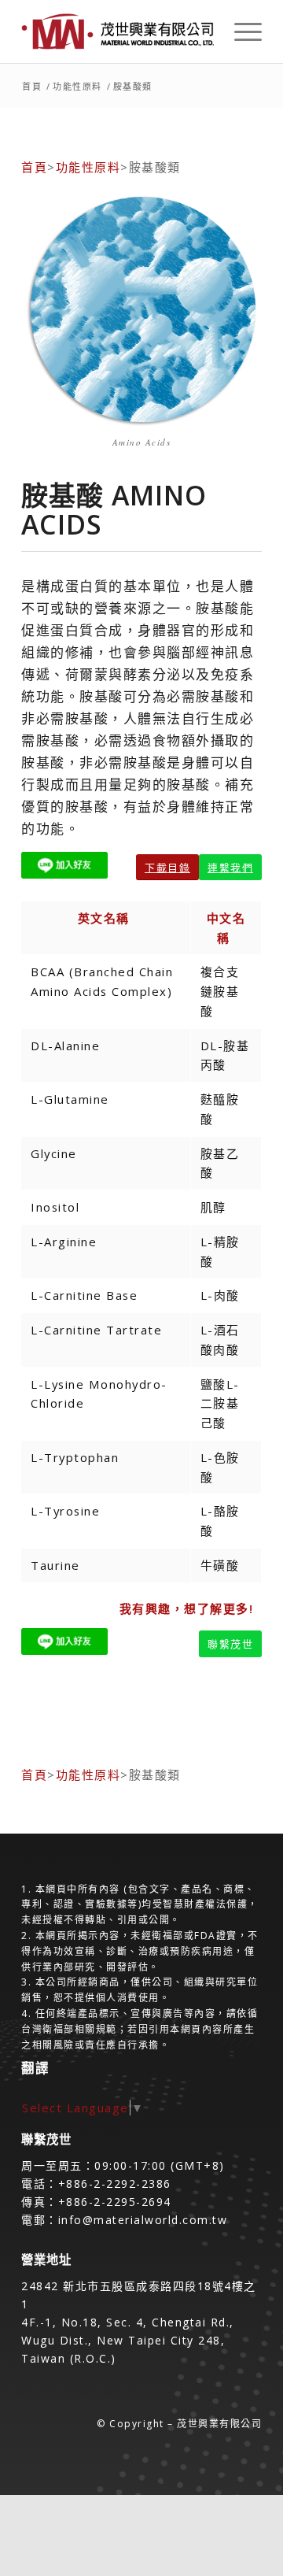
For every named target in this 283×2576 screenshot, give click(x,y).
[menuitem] (240, 31)
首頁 (34, 167)
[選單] (240, 31)
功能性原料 (88, 167)
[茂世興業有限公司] (118, 31)
